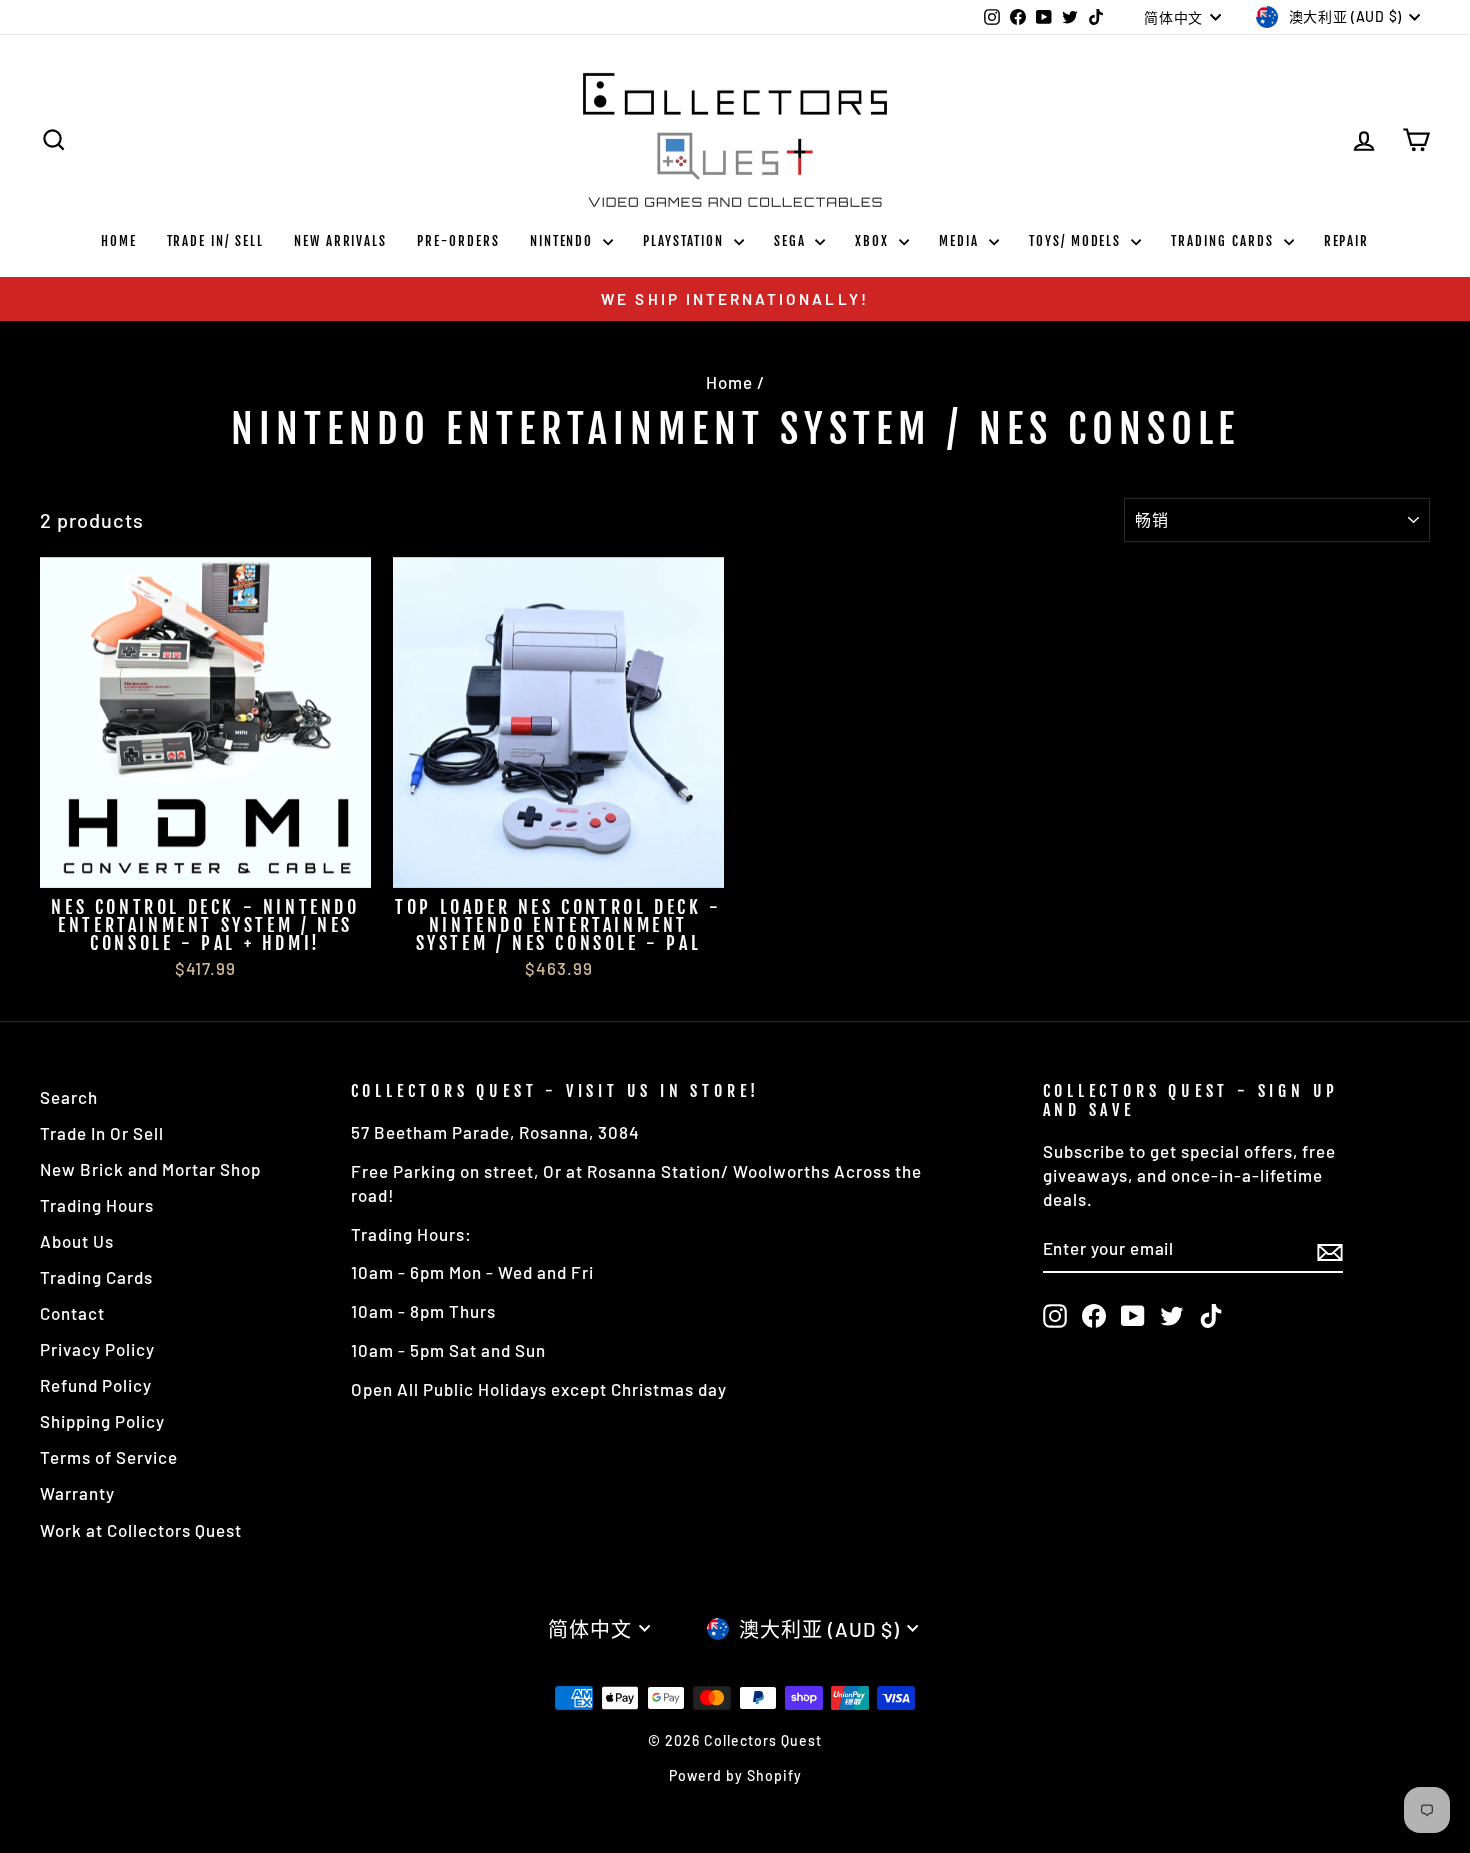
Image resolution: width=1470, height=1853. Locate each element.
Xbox (874, 241)
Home (119, 241)
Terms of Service (109, 1457)
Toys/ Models (1077, 241)
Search (69, 1097)
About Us (77, 1241)
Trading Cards (1224, 241)
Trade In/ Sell (215, 241)
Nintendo (564, 241)
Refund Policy (96, 1385)
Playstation (685, 241)
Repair (1347, 241)
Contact (72, 1313)
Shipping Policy (102, 1421)
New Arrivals (340, 241)
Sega (792, 241)
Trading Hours (97, 1205)
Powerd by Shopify (735, 1775)
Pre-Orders (458, 241)
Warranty (77, 1493)
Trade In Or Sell (102, 1133)
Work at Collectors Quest (141, 1530)
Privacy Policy (97, 1349)
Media (961, 241)
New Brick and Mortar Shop (150, 1169)
